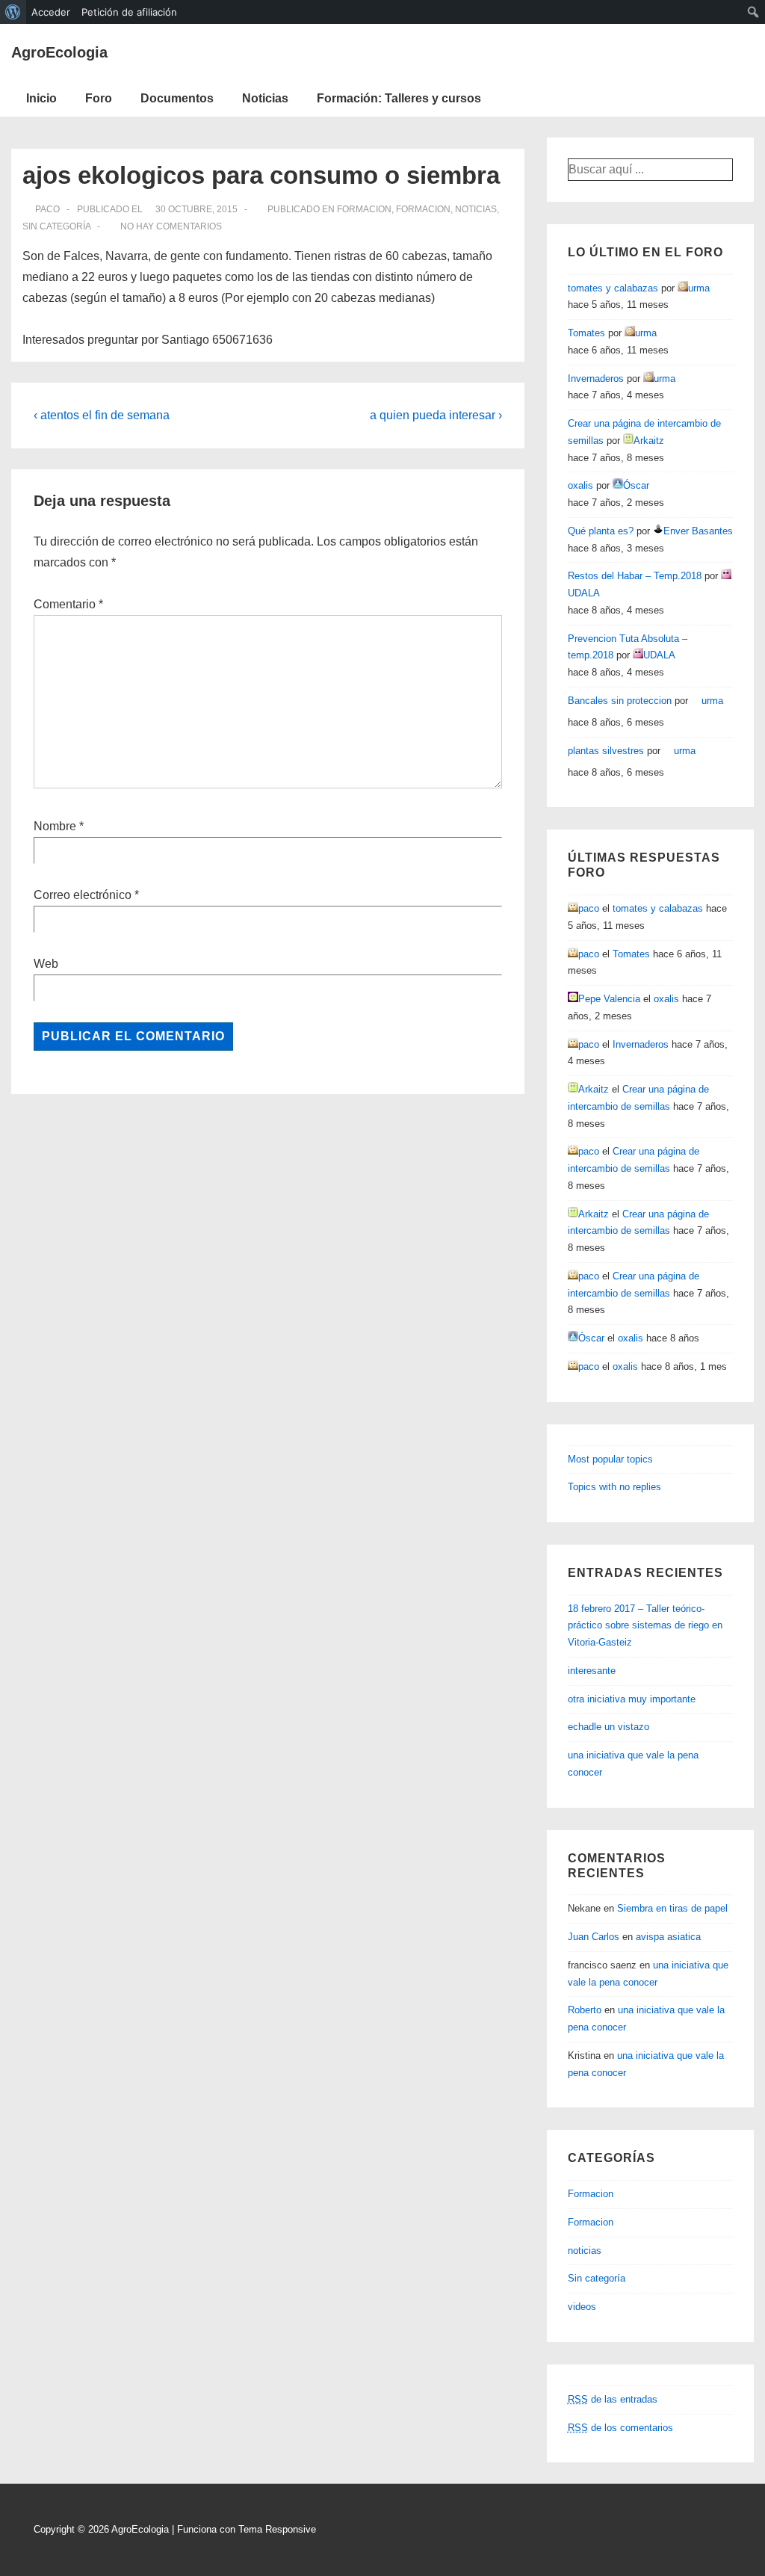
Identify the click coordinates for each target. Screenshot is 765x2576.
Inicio (41, 98)
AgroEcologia (59, 52)
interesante (592, 1671)
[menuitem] (13, 12)
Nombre (55, 826)
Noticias (265, 98)
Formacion (364, 209)
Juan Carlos (594, 1937)
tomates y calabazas (613, 288)
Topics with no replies (614, 1487)
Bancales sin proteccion (620, 701)
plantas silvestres (606, 751)
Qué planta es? (601, 531)
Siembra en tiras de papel (672, 1908)
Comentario (68, 604)
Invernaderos (596, 379)
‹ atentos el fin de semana (102, 415)
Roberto (585, 2010)
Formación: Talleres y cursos (399, 98)
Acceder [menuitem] (51, 12)
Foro (99, 98)
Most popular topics (610, 1459)
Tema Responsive (277, 2529)
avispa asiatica (668, 1937)
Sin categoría (56, 226)
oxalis (580, 485)
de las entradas (613, 2399)
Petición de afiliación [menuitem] (129, 12)
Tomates (586, 333)
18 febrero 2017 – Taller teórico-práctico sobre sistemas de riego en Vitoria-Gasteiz (645, 1626)
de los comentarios (620, 2428)
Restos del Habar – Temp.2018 (635, 576)
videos (582, 2307)
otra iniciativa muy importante (632, 1699)
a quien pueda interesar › (436, 415)
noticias (476, 209)
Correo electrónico (83, 895)
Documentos (177, 98)
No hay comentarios (171, 226)
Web (46, 964)
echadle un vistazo (608, 1727)
